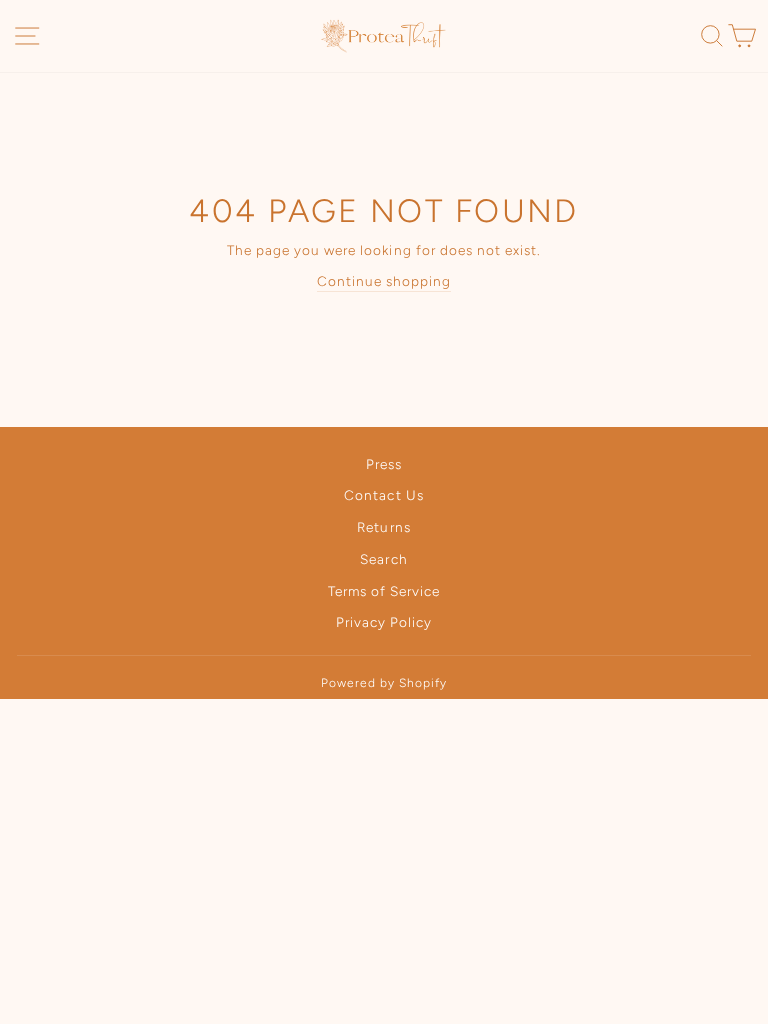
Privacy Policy (384, 622)
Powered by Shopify (384, 683)
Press (384, 464)
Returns (383, 527)
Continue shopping (384, 281)
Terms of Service (384, 591)
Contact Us (383, 495)
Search (383, 559)
